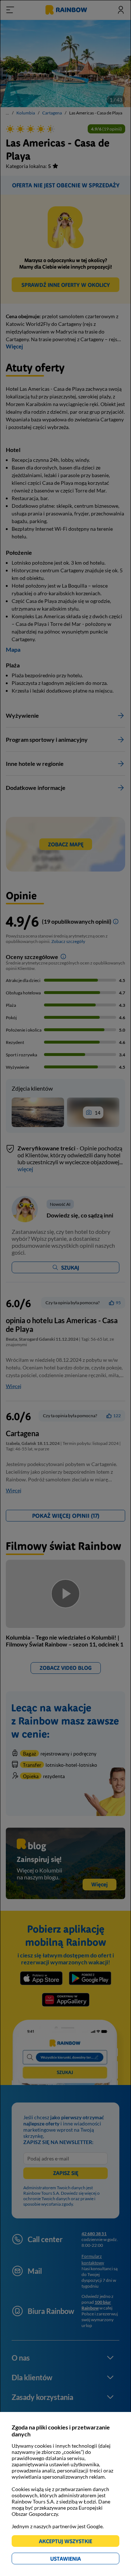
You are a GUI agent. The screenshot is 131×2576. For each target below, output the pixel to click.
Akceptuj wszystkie (69, 2542)
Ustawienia (78, 2560)
